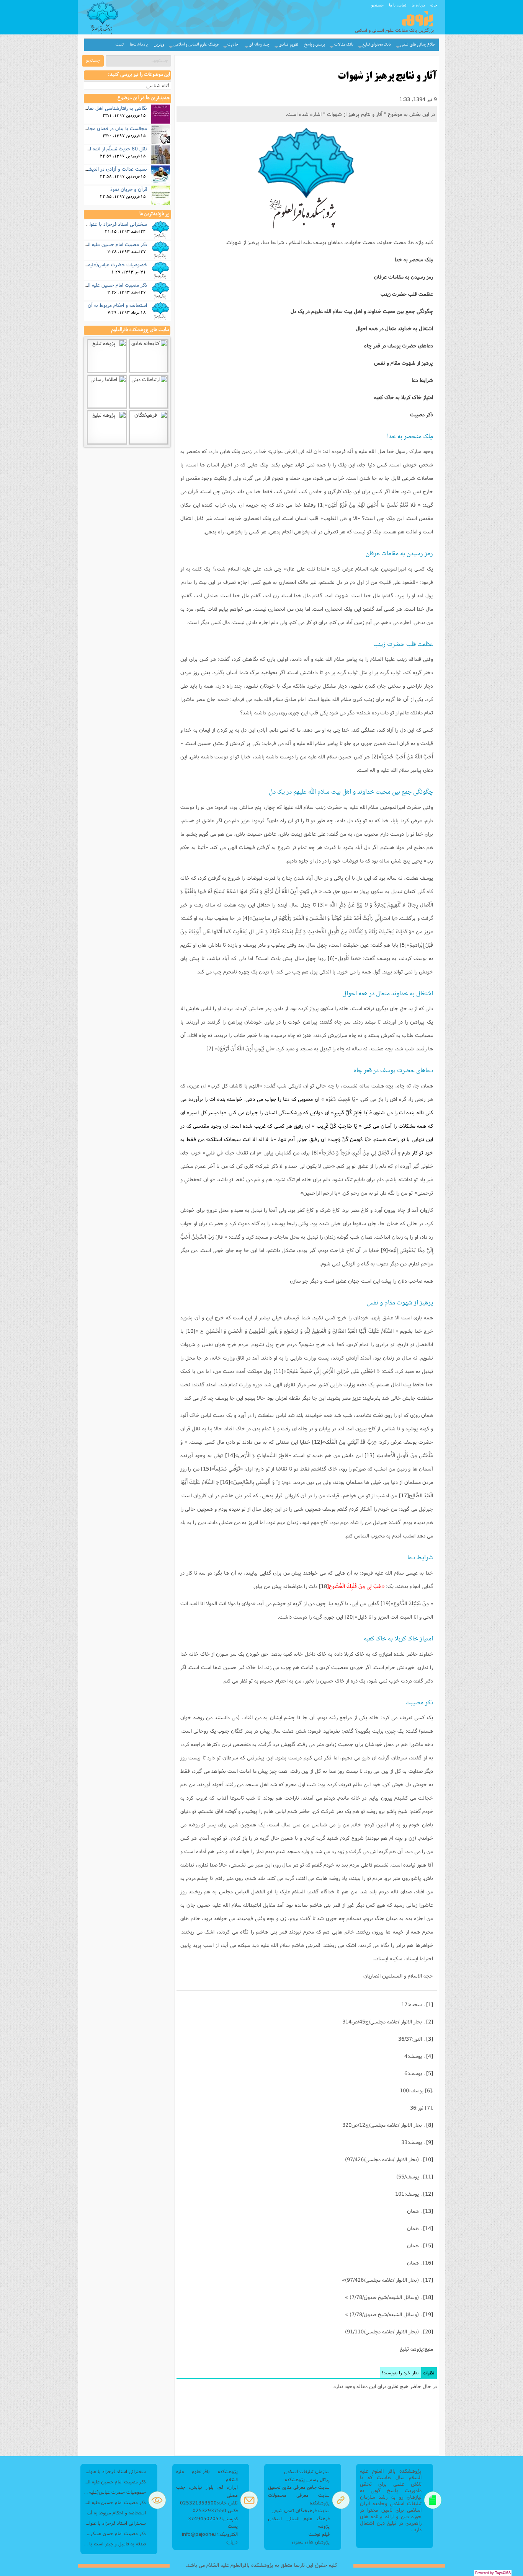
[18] (428, 2297)
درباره (232, 2542)
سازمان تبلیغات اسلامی (307, 2471)
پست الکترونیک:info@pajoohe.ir (210, 2530)
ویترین (159, 45)
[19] (386, 1603)
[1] (321, 505)
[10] (190, 1331)
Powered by (493, 2573)
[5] (403, 945)
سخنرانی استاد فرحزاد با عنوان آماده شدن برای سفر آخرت (115, 2523)
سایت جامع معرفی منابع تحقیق (299, 2487)
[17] (404, 1495)
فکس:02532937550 (215, 2510)
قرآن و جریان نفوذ (129, 189)
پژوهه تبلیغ (411, 2349)
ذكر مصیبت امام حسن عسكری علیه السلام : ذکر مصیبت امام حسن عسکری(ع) (115, 2533)
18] (324, 1586)
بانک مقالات (344, 45)
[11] (278, 1371)
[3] (321, 905)
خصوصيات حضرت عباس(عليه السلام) (110, 264)
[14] (230, 1455)
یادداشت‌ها (139, 45)
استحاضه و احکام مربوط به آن (117, 305)
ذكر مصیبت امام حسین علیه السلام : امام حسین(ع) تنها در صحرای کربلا (115, 2482)
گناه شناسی (158, 86)
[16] (225, 1482)
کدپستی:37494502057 (213, 2518)
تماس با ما (398, 5)
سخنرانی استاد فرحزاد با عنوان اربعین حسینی (102, 224)
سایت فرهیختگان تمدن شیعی (301, 2510)
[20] (350, 1617)
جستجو (378, 5)
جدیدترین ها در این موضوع (144, 98)
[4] (246, 918)
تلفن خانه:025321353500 (209, 2503)
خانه (434, 5)
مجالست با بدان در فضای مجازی (115, 128)
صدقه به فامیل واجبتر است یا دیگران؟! (115, 2544)
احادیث (234, 45)
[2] (375, 756)
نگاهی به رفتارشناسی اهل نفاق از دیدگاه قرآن (101, 108)
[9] (384, 1250)
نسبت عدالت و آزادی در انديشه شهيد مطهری (102, 169)
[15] (206, 1469)
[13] (369, 1455)
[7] (210, 1048)
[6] (331, 958)
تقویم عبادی (288, 45)
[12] (317, 1442)
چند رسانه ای (259, 45)
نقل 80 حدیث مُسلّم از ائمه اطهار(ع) (110, 148)
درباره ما (418, 5)
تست (120, 45)
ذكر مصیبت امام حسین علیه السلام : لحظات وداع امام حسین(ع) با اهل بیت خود (115, 2502)
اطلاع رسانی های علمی (418, 45)
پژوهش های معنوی (311, 2542)
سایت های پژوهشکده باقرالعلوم (140, 330)
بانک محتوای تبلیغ (377, 45)
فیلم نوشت (319, 2534)
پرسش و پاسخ (315, 45)
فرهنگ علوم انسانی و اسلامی (196, 45)
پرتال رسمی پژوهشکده (307, 2479)
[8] (315, 1153)
